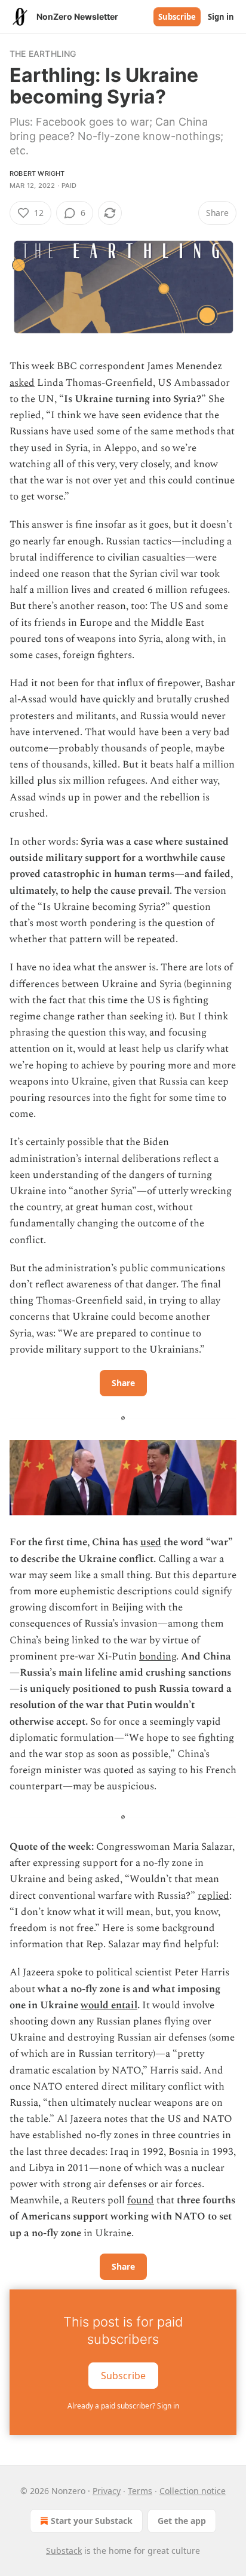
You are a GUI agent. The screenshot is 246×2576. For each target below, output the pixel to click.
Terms (140, 2491)
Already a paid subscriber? (123, 2406)
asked (22, 383)
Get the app (182, 2521)
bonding (158, 1657)
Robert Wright (37, 173)
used (151, 1542)
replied (213, 1896)
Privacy (107, 2491)
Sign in (221, 17)
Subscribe (177, 17)
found (141, 2200)
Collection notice (193, 2491)
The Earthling (43, 54)
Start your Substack (92, 2521)
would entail (109, 2005)
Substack (64, 2551)
